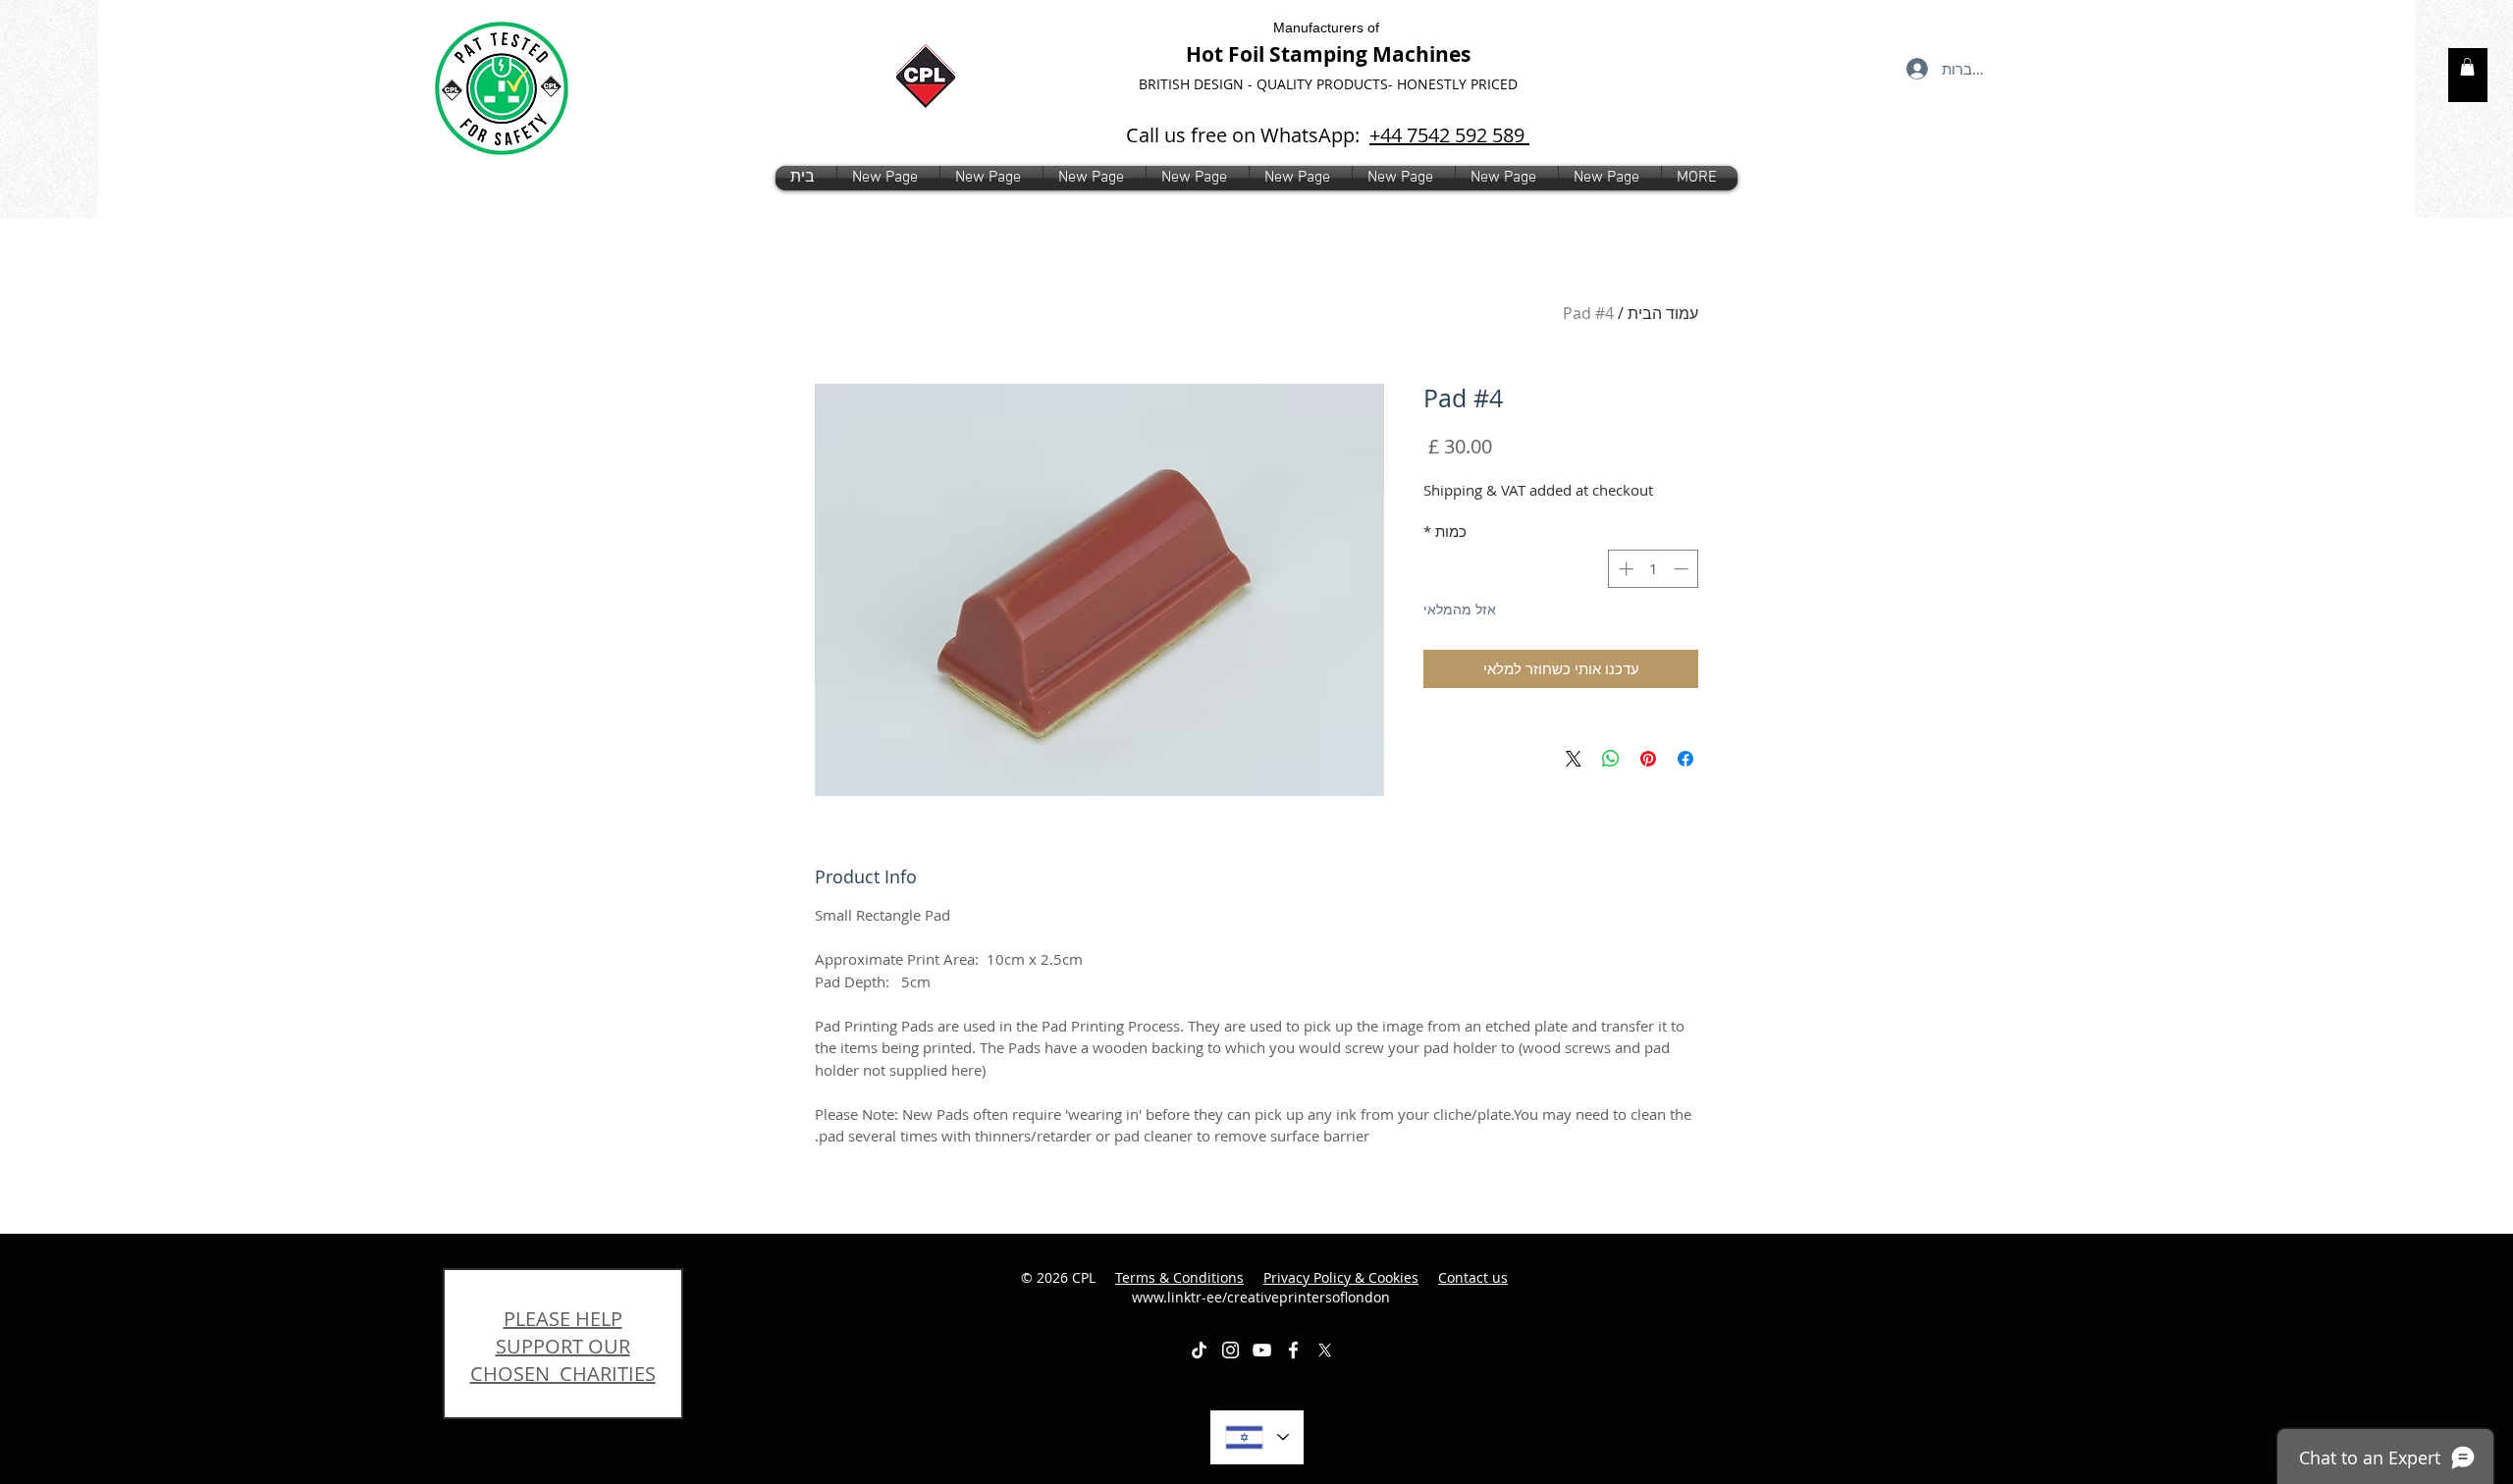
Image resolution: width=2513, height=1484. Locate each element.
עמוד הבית (1663, 313)
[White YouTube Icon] (1262, 1350)
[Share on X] (1574, 759)
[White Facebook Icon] (1293, 1350)
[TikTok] (1199, 1350)
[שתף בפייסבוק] (1685, 759)
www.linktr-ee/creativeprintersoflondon (1320, 1287)
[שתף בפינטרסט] (1648, 759)
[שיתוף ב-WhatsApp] (1611, 759)
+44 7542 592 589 (1449, 135)
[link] (2467, 67)
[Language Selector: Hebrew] (1257, 1437)
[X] (1325, 1350)
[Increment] (1624, 569)
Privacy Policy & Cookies (1341, 1277)
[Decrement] (1683, 569)
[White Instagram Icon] (1230, 1350)
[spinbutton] (1654, 569)
